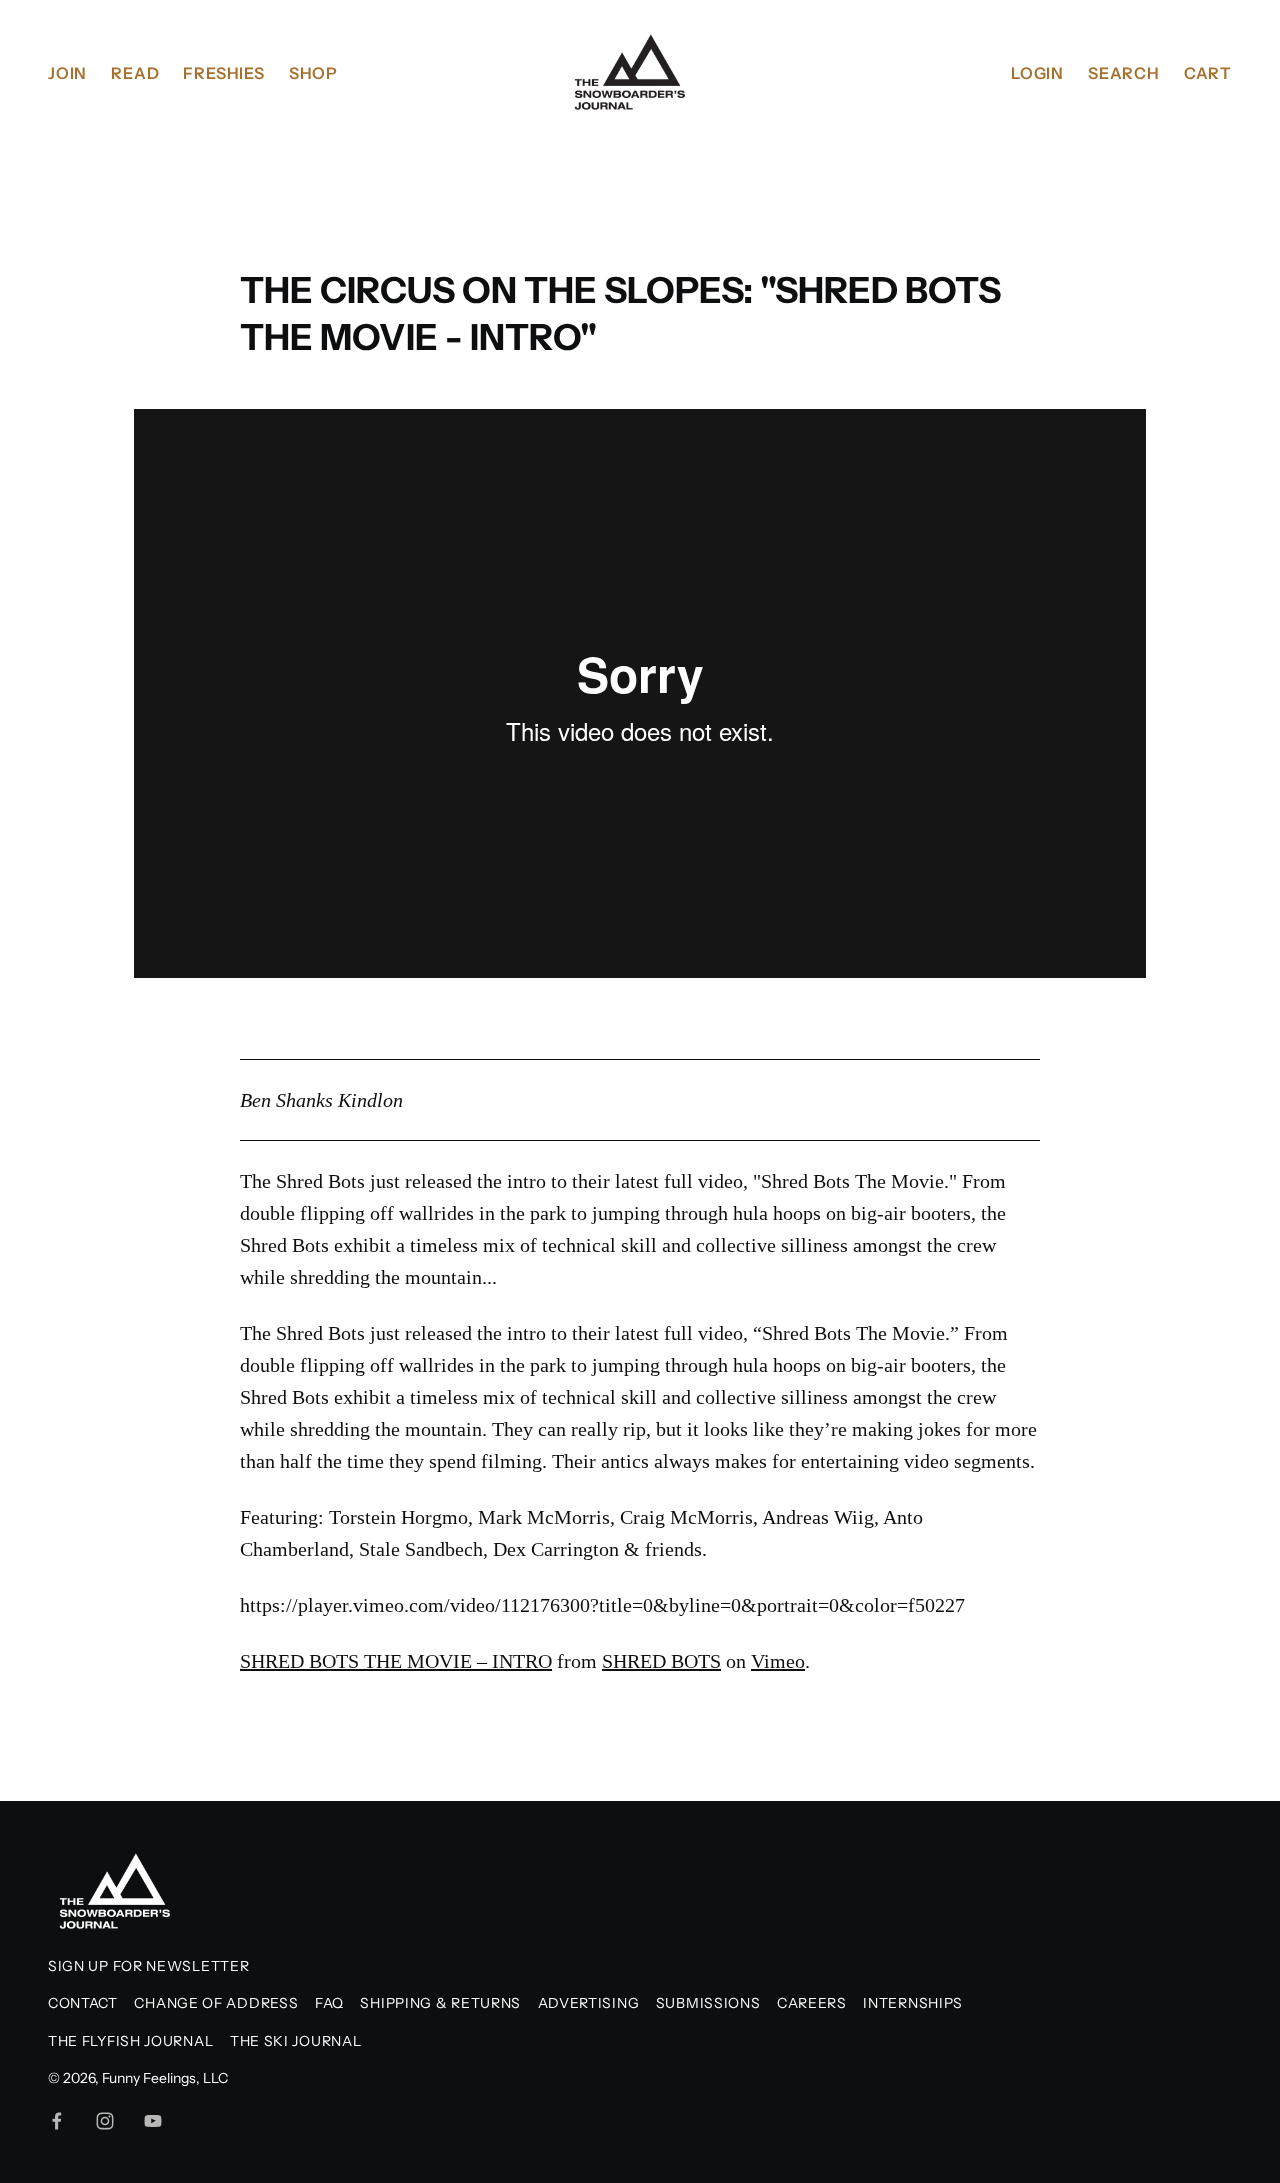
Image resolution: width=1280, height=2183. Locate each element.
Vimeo (778, 1661)
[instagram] (105, 2121)
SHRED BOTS (661, 1661)
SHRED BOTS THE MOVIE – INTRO (396, 1661)
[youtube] (153, 2121)
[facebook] (57, 2121)
